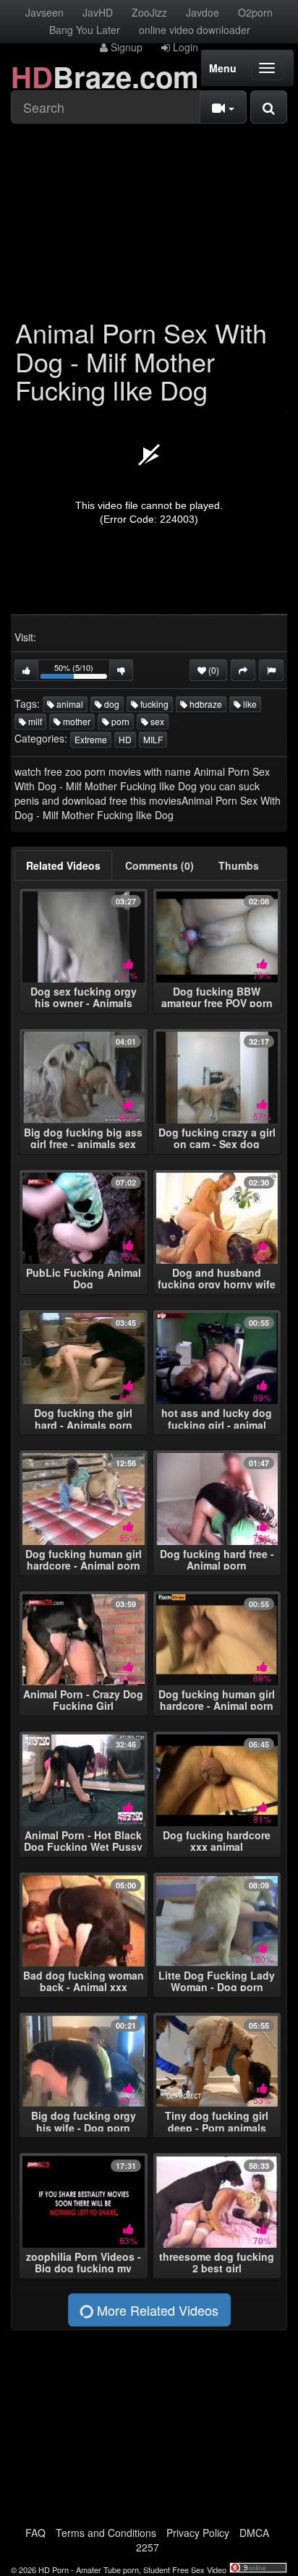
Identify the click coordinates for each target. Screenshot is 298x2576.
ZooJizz (149, 12)
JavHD (98, 12)
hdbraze (205, 704)
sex (156, 721)
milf (34, 721)
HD (125, 739)
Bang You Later (85, 30)
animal (69, 704)
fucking (153, 704)
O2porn (255, 12)
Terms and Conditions (106, 2533)
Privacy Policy (198, 2533)
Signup (125, 47)
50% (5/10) (82, 671)
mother (76, 721)
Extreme (91, 739)
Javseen (44, 12)
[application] (149, 513)
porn (119, 721)
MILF (153, 739)
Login (184, 47)
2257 (148, 2547)
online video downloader (195, 30)
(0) (213, 670)
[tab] (63, 865)
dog (111, 704)
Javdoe (203, 12)
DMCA (254, 2533)
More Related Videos (156, 2310)
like (249, 704)
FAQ (35, 2533)
